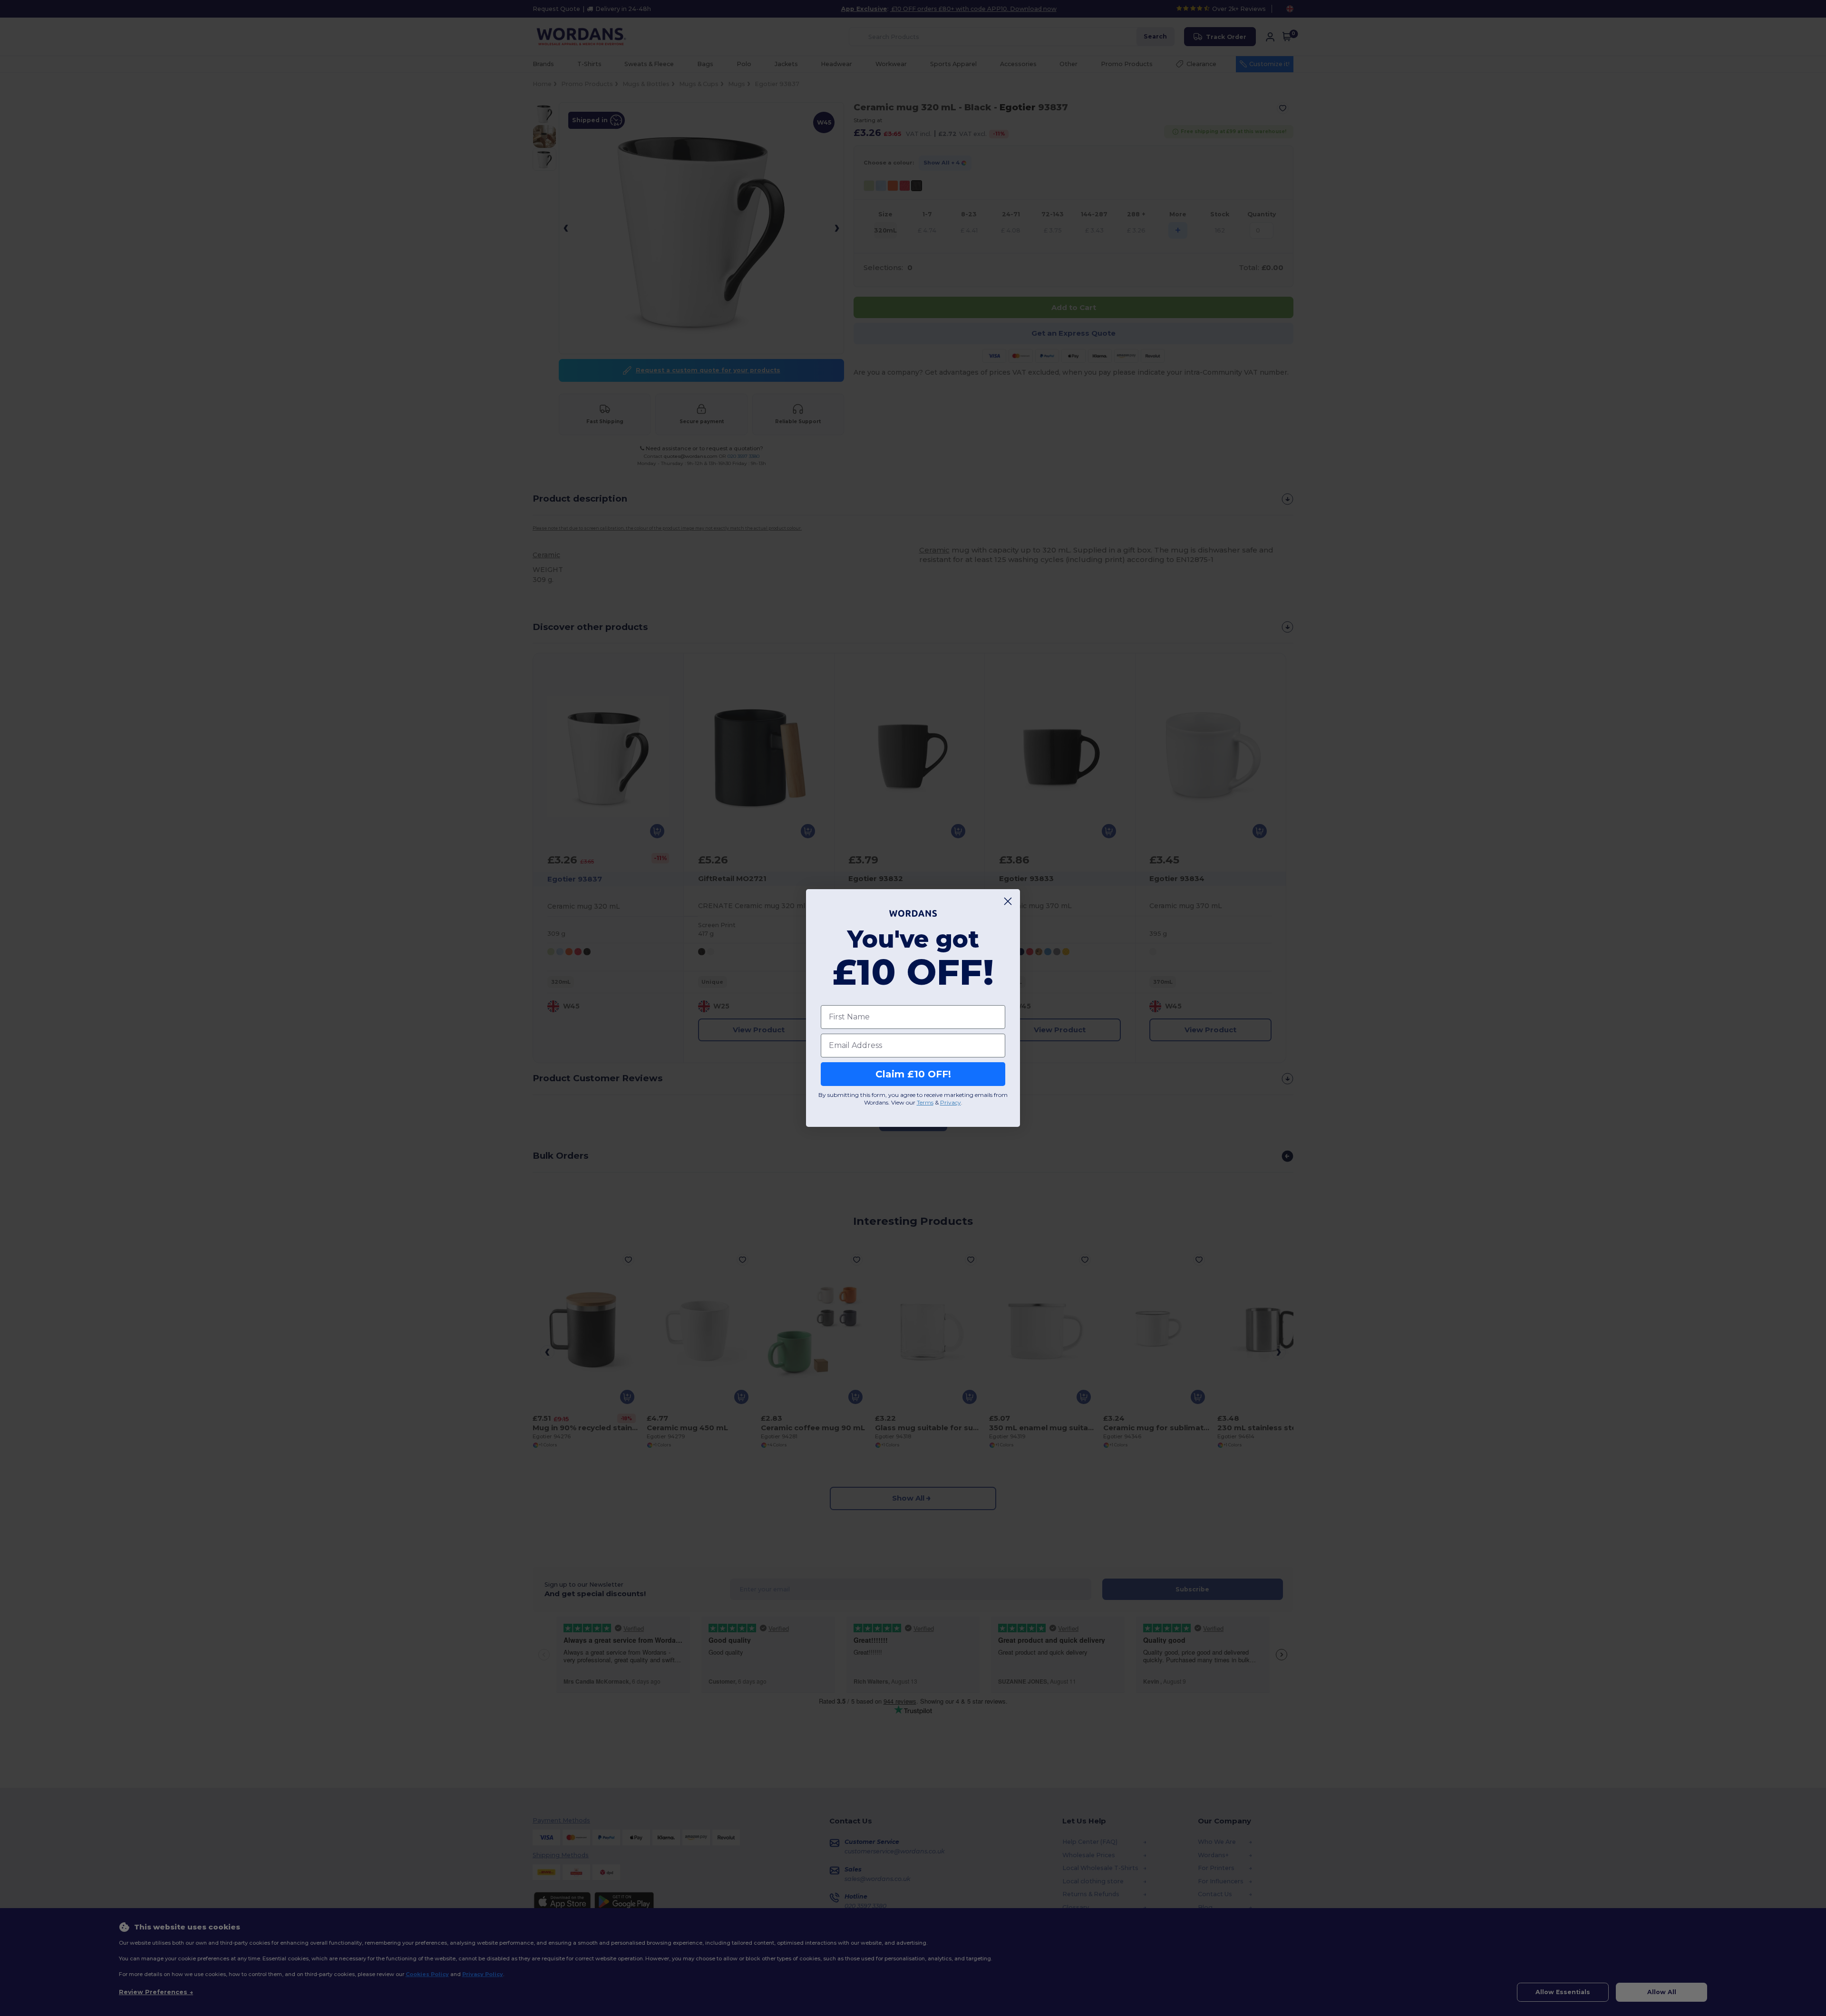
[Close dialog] (1008, 901)
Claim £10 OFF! (913, 1074)
